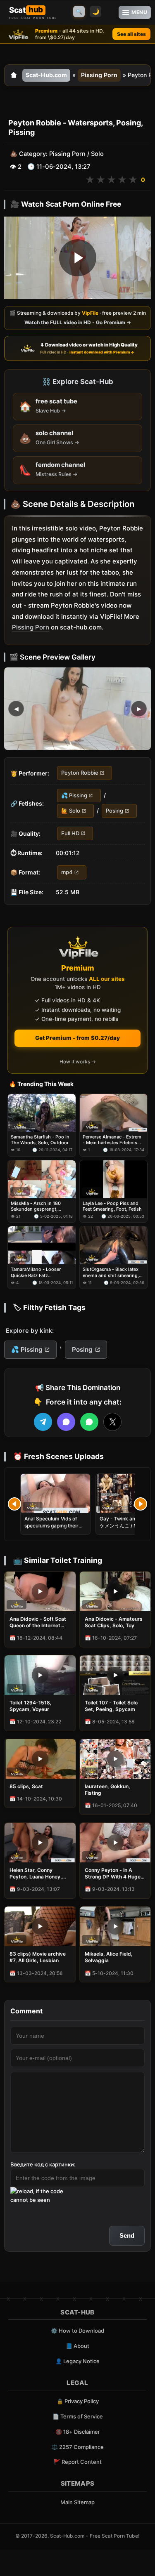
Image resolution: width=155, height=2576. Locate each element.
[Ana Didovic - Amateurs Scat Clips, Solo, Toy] (115, 1591)
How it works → (78, 1062)
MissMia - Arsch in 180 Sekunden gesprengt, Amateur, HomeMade (36, 1206)
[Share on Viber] (66, 1422)
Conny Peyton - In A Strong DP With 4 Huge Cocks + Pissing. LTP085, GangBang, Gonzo (113, 1874)
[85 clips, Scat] (40, 1759)
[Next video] (141, 1504)
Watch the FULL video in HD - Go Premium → (78, 323)
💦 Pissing (74, 795)
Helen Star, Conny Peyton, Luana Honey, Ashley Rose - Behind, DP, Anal (36, 1874)
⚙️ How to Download (77, 2331)
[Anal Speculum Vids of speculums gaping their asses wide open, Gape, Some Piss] (55, 1493)
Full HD (70, 833)
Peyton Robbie (80, 773)
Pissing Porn (99, 75)
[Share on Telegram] (43, 1422)
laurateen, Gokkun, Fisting (107, 1790)
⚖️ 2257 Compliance (77, 2447)
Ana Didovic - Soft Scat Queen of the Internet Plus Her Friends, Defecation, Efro (38, 1622)
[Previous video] (14, 1504)
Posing (114, 811)
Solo (97, 154)
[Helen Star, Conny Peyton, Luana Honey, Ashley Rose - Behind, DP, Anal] (40, 1843)
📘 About (77, 2346)
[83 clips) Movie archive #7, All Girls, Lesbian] (40, 1926)
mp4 (67, 872)
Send (127, 2235)
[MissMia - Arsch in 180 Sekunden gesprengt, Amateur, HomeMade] (42, 1179)
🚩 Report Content (78, 2462)
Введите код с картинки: (43, 2164)
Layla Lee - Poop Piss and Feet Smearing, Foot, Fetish (112, 1206)
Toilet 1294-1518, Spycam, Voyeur (31, 1706)
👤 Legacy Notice (77, 2361)
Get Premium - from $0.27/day (77, 1038)
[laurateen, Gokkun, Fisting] (115, 1759)
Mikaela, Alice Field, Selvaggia (109, 1957)
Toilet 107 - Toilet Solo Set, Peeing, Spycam (111, 1706)
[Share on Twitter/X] (112, 1422)
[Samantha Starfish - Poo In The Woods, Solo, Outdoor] (42, 1113)
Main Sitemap (77, 2502)
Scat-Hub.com (46, 75)
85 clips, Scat (26, 1786)
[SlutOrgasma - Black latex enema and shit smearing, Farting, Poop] (114, 1245)
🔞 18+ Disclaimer (78, 2432)
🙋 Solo (71, 811)
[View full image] (77, 709)
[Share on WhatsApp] (89, 1422)
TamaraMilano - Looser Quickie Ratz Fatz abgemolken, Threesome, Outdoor (38, 1272)
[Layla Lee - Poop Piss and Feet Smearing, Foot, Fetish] (114, 1179)
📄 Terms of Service (78, 2416)
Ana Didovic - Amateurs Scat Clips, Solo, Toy (114, 1622)
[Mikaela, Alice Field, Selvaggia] (115, 1926)
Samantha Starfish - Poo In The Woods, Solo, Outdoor (40, 1140)
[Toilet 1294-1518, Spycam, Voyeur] (40, 1675)
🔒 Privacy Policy (78, 2401)
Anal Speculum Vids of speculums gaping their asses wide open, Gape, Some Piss (52, 1529)
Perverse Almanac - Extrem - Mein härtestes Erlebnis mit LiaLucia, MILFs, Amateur (112, 1140)
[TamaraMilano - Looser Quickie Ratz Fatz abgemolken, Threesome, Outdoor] (42, 1245)
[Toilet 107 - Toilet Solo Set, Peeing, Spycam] (115, 1675)
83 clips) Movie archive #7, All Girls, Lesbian (38, 1957)
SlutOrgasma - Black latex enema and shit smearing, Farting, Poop (111, 1272)
